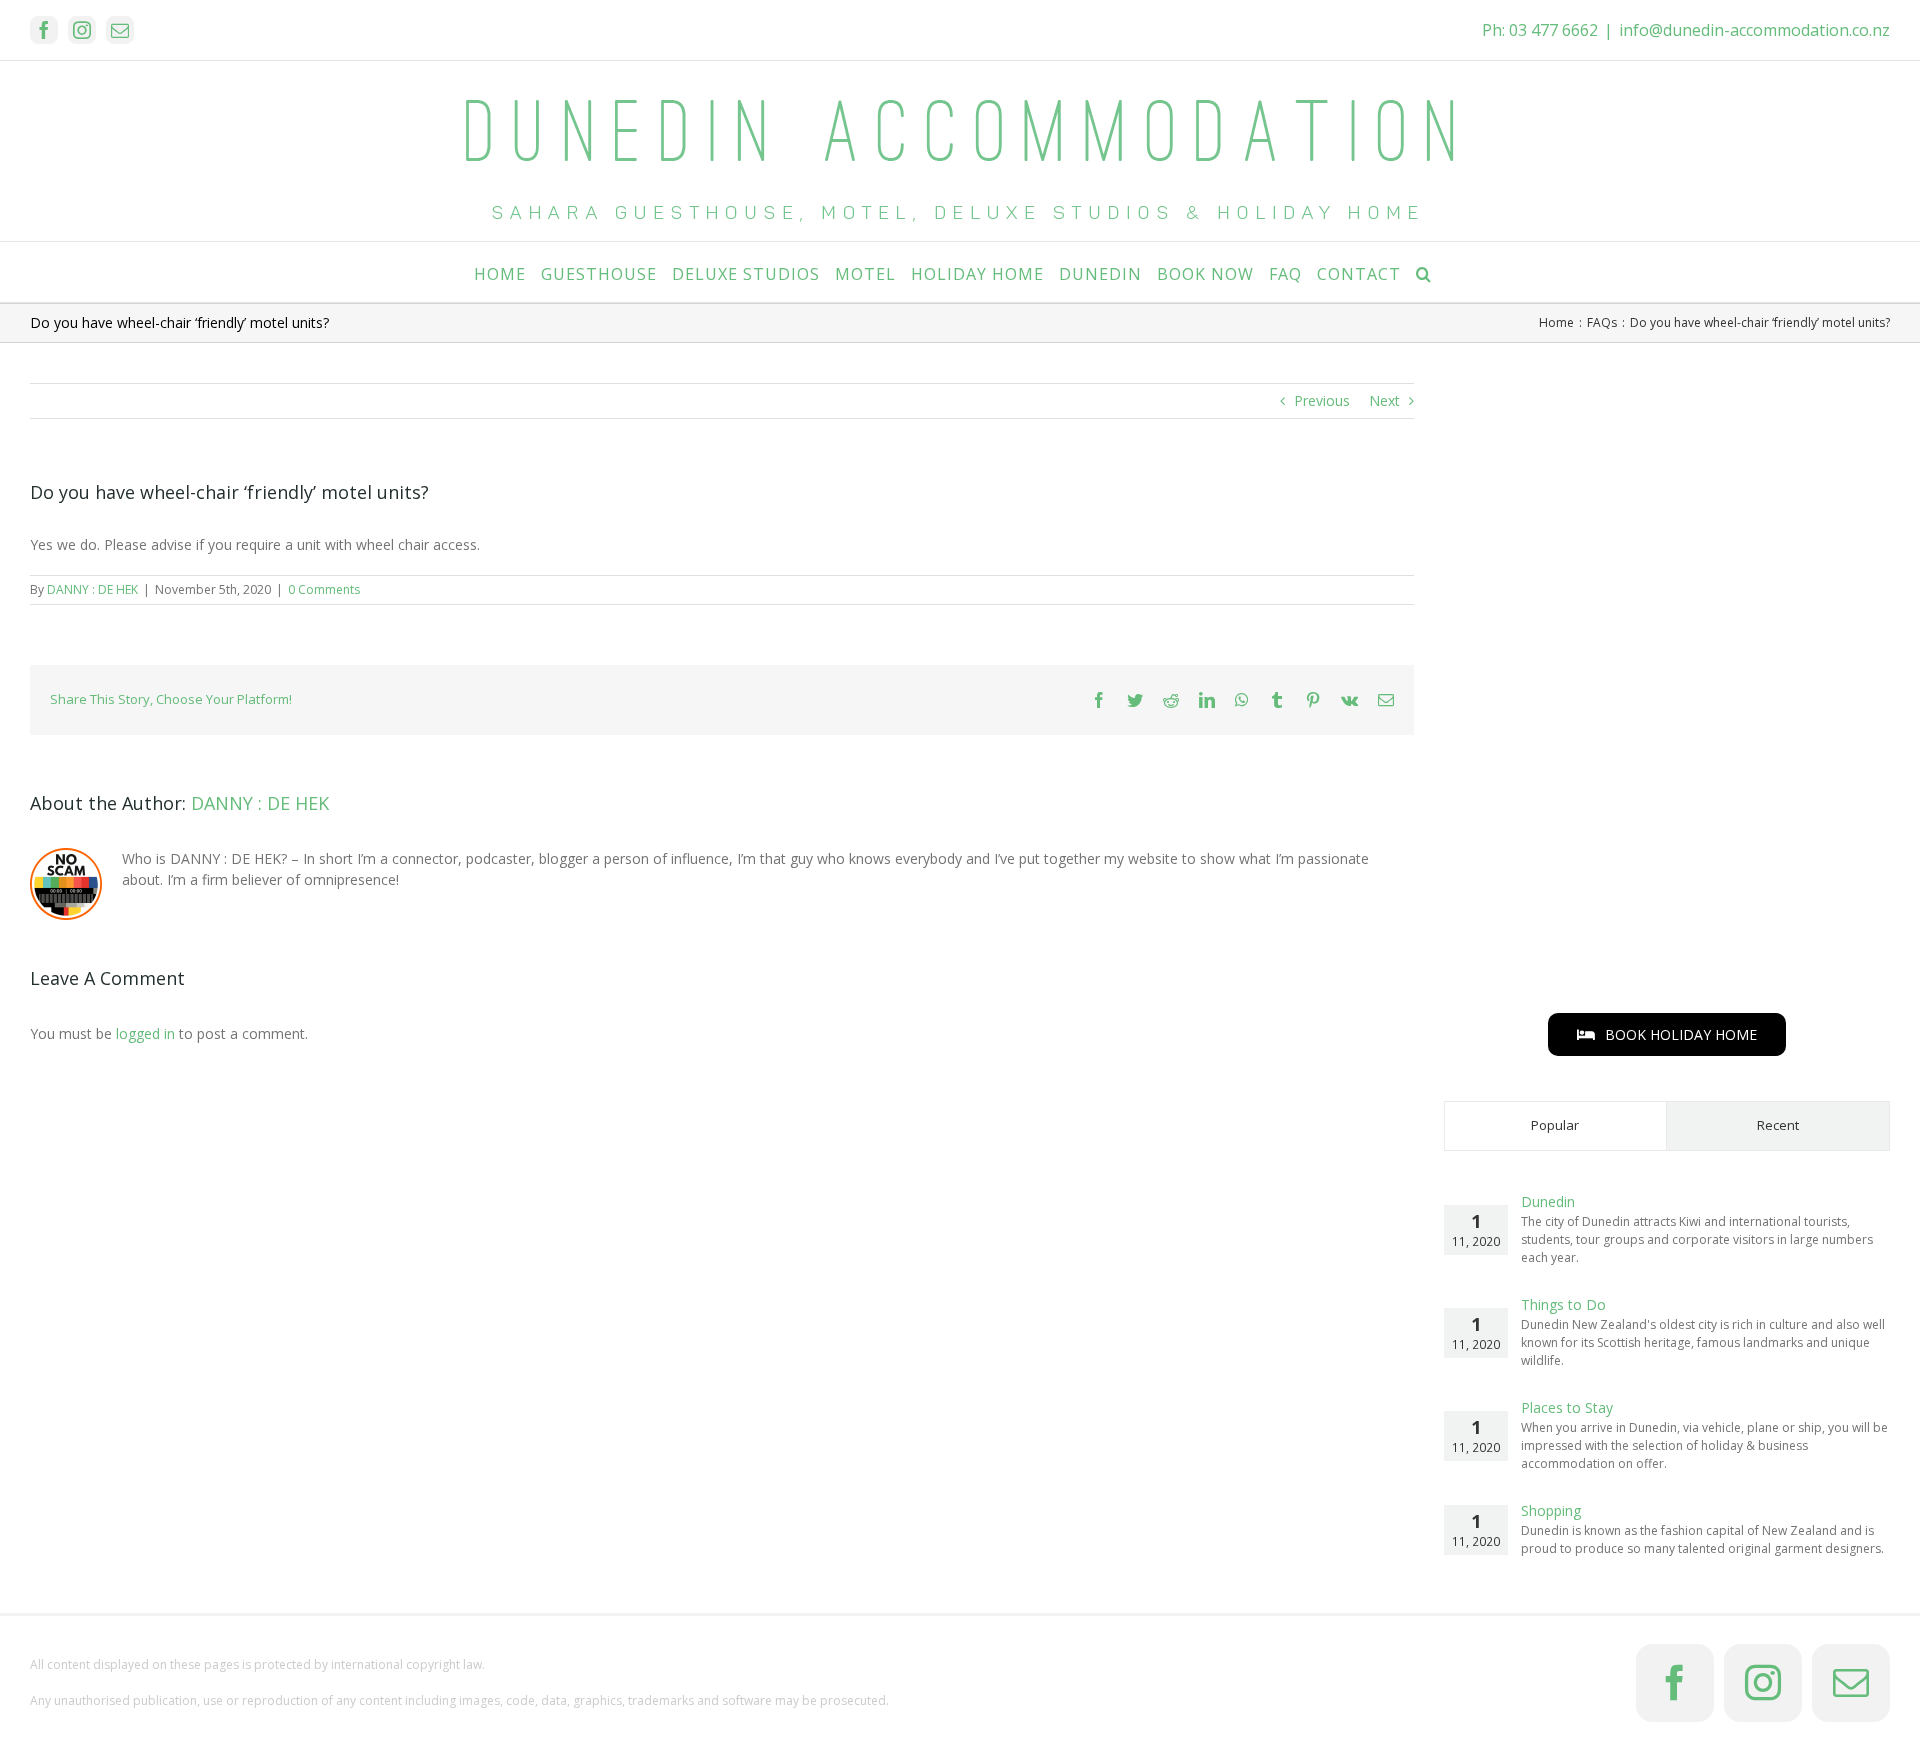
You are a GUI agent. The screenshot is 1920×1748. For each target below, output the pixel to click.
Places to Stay (1567, 1407)
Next (1384, 400)
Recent (1778, 1125)
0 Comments (324, 589)
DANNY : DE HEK (92, 589)
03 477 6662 (1553, 30)
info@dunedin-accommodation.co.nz (1754, 30)
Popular (1555, 1125)
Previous (1322, 400)
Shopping (1551, 1510)
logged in (145, 1033)
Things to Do (1563, 1304)
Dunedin (1548, 1201)
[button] (1424, 272)
